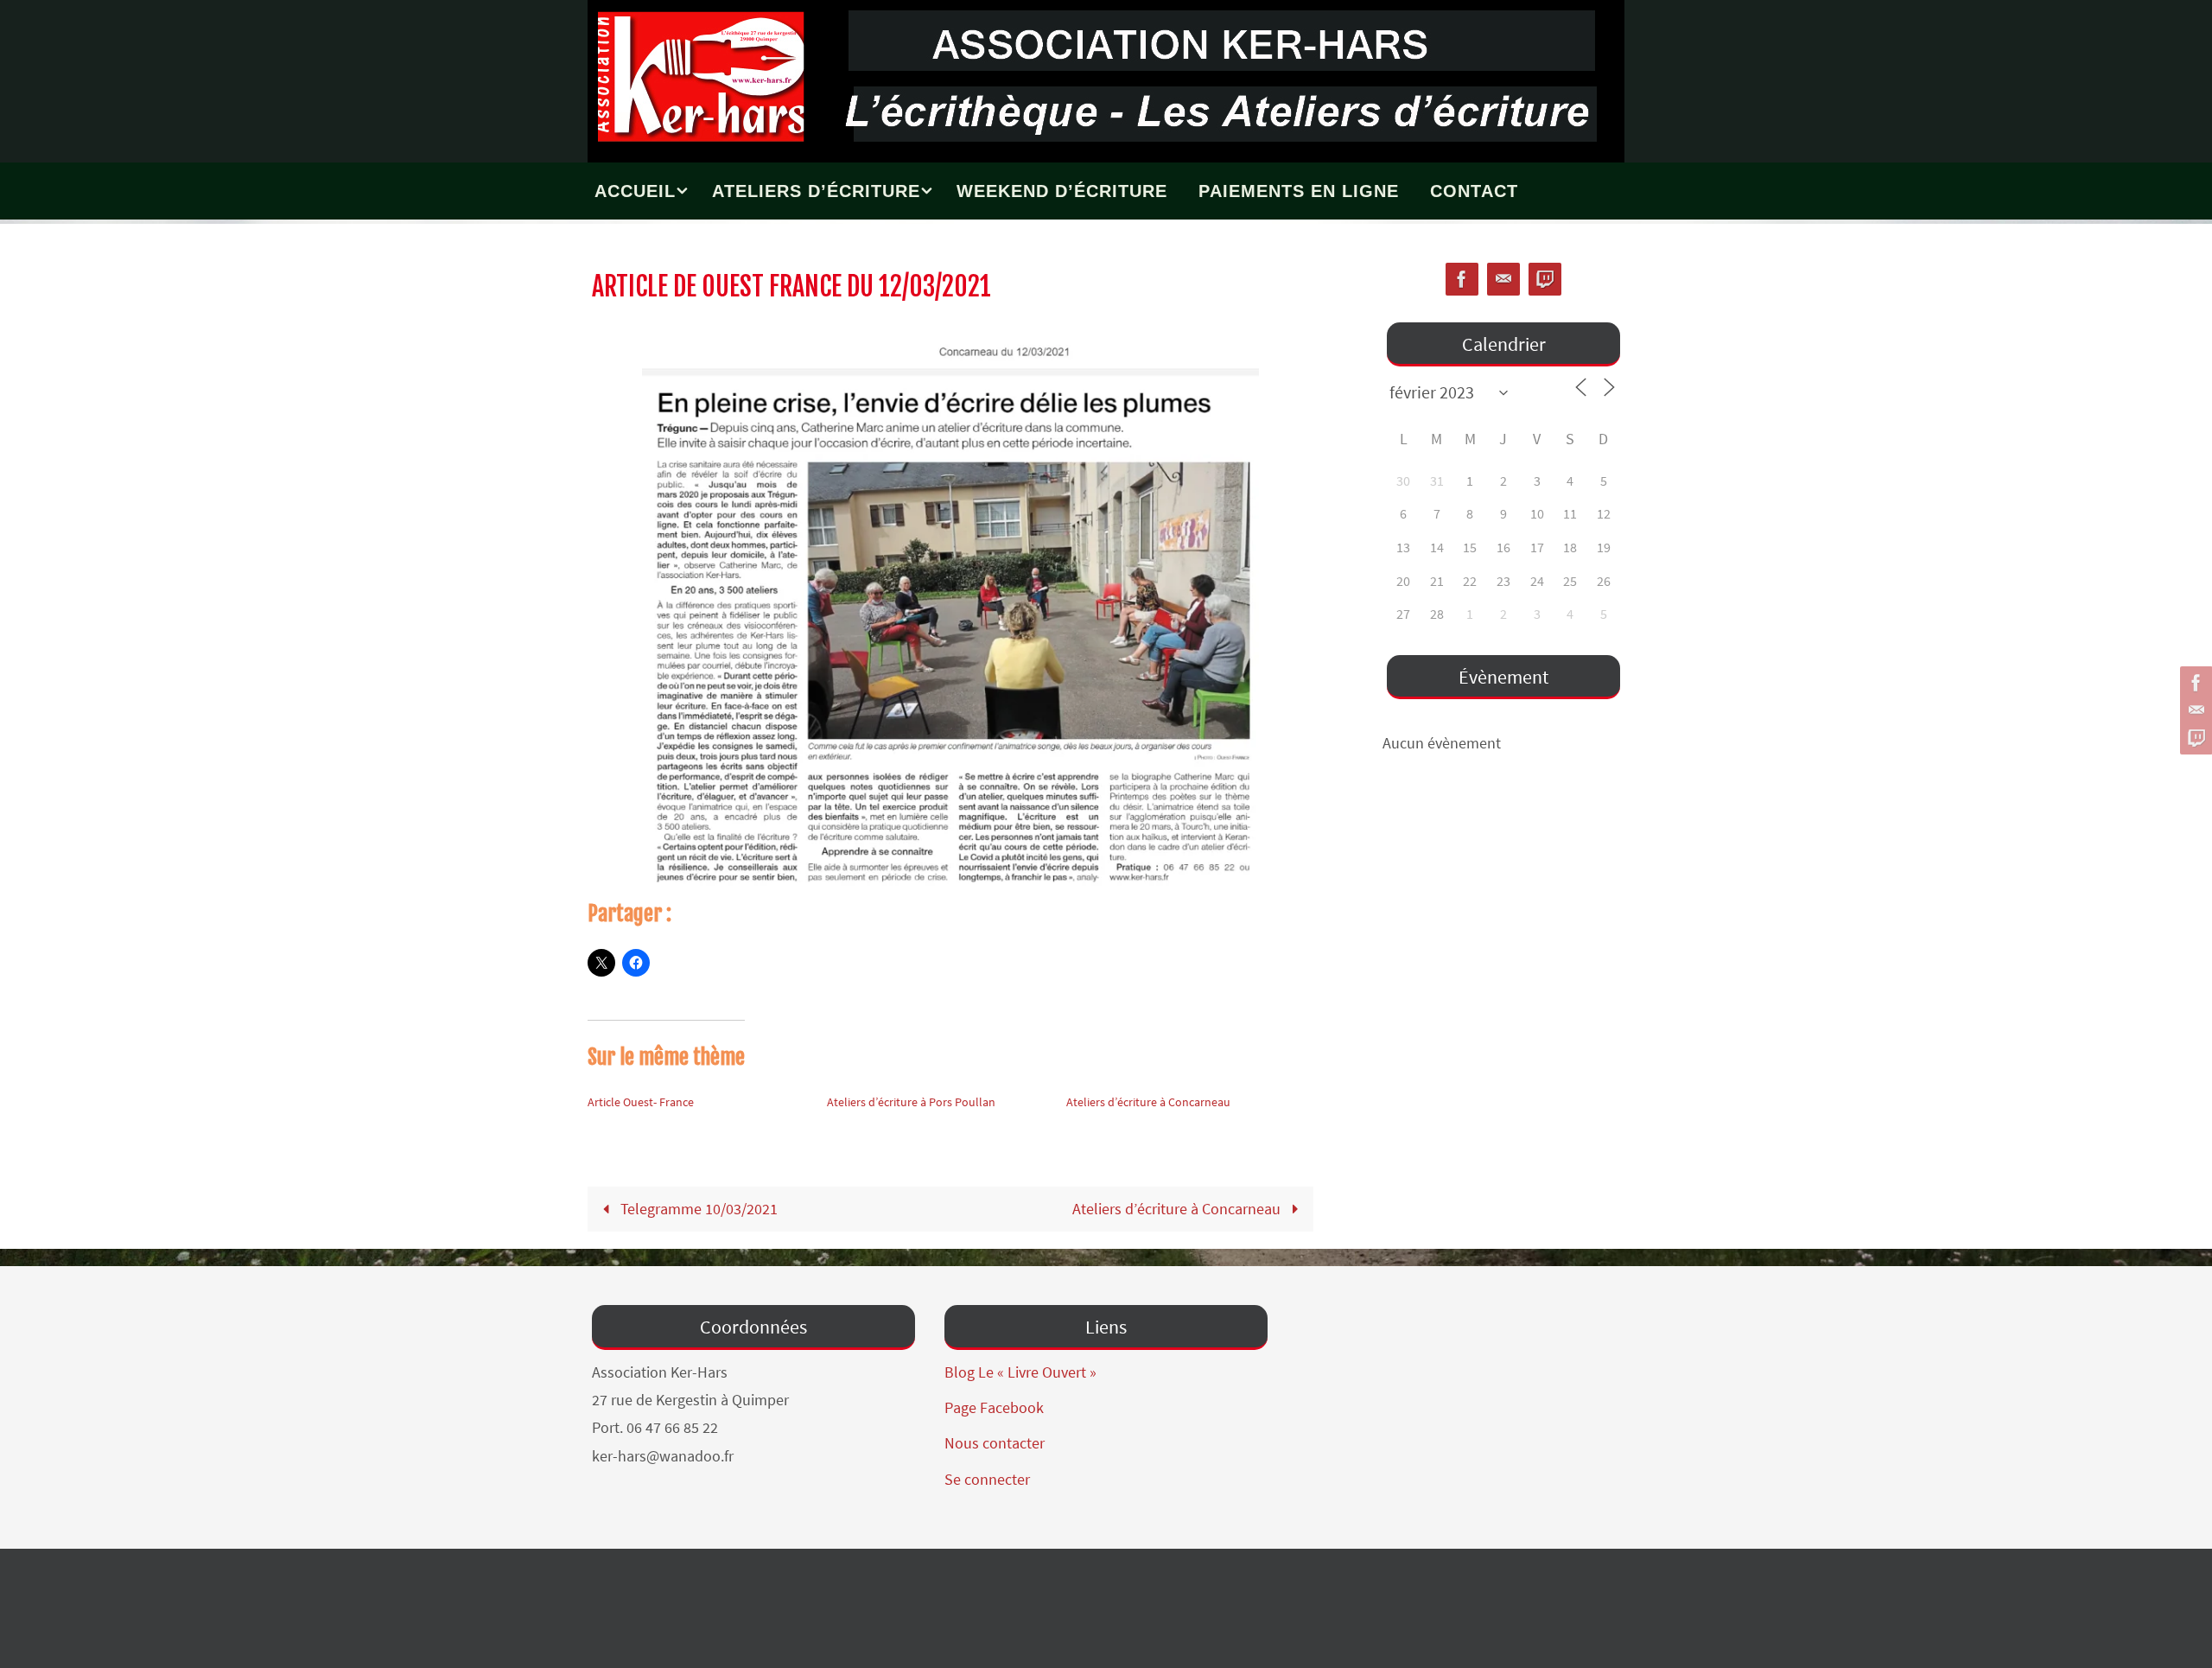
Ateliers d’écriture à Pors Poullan (911, 1102)
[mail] (2194, 710)
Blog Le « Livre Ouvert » (1020, 1372)
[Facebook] (2194, 683)
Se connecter (987, 1479)
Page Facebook (994, 1407)
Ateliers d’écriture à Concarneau (1148, 1102)
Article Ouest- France (641, 1102)
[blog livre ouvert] (2194, 738)
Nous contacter (995, 1443)
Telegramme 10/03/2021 (697, 1209)
